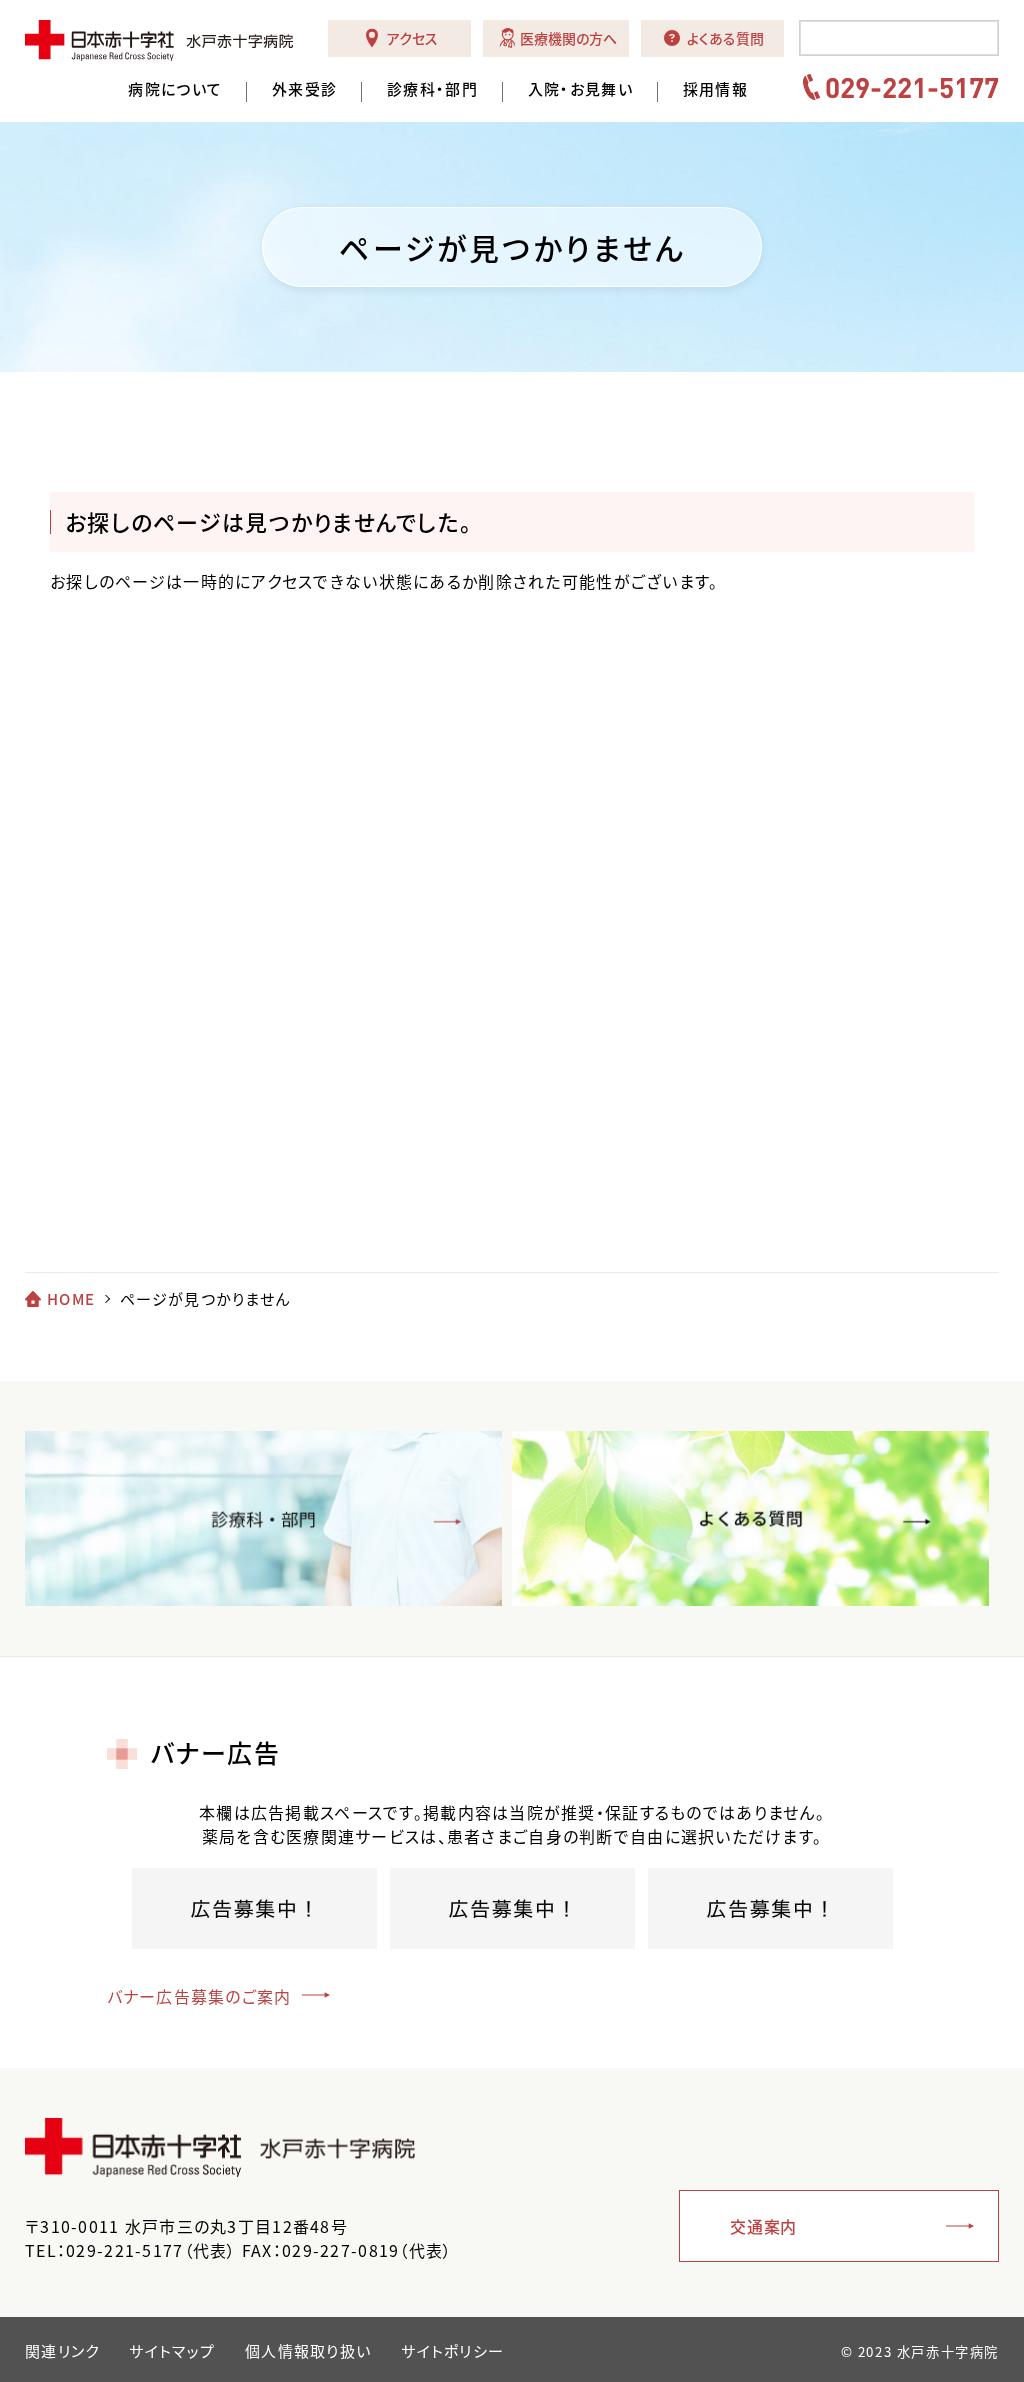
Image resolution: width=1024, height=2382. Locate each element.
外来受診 (304, 89)
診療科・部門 (432, 89)
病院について (175, 89)
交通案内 (763, 2226)
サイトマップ (172, 2351)
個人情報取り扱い (308, 2351)
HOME (71, 1299)
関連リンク (62, 2351)
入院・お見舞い (580, 89)
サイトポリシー (452, 2351)
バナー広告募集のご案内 (199, 1996)
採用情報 (715, 89)
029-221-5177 (912, 87)
